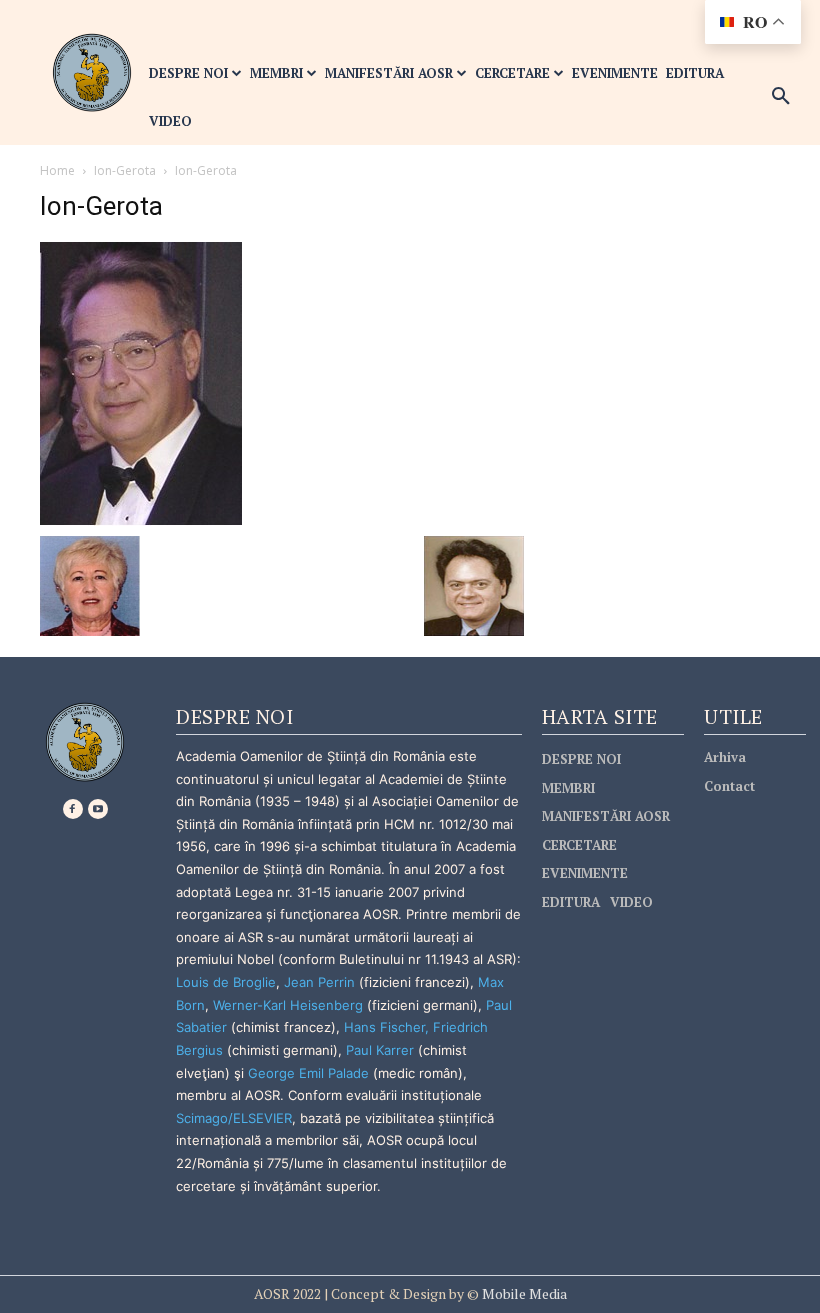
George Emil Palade (308, 1073)
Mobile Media (523, 1293)
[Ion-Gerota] (141, 382)
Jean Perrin (321, 982)
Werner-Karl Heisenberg (288, 1005)
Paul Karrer (380, 1050)
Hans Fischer (384, 1027)
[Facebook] (73, 809)
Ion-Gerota (125, 170)
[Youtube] (98, 809)
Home (57, 170)
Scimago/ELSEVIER (234, 1118)
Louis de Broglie (226, 982)
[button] (781, 97)
